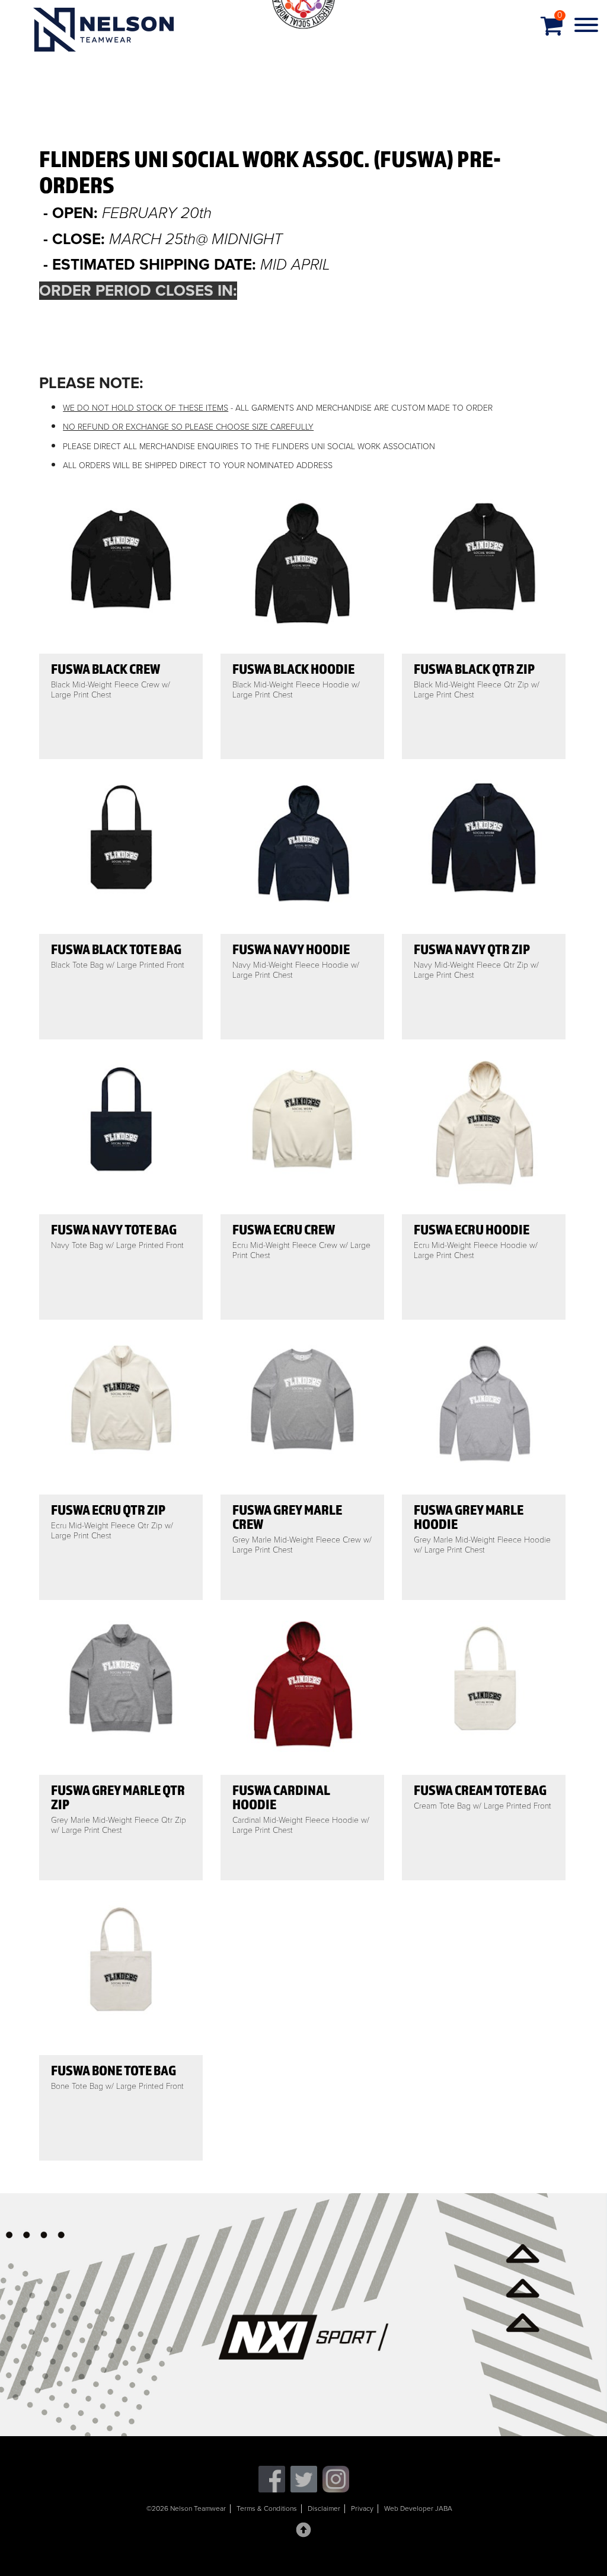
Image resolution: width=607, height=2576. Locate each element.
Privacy (362, 2508)
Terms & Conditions (267, 2508)
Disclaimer (324, 2508)
